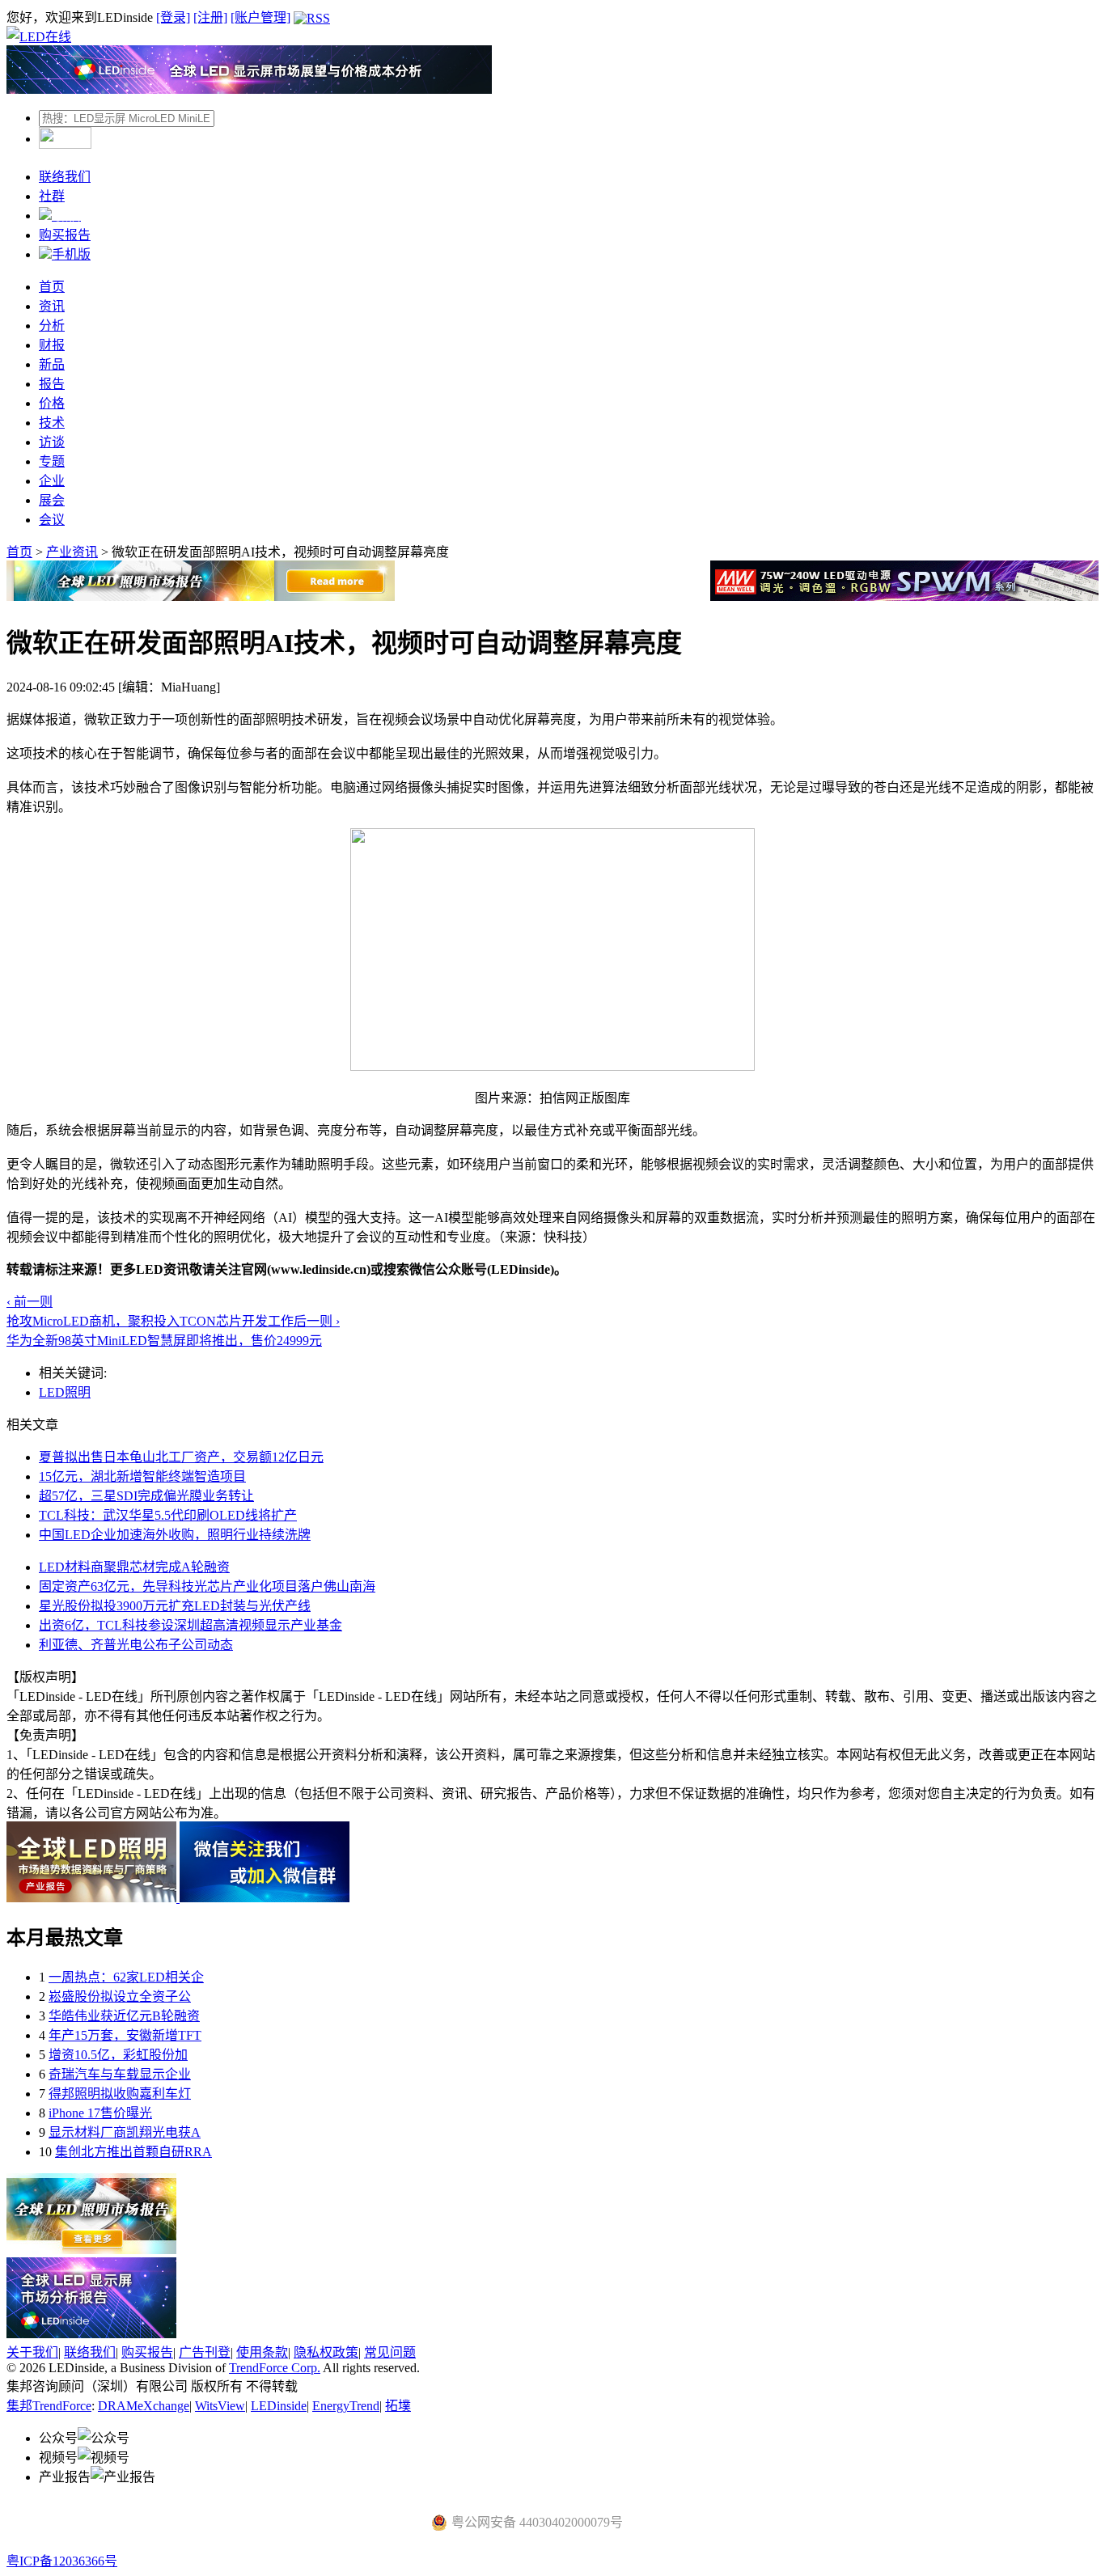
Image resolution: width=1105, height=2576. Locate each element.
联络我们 (65, 177)
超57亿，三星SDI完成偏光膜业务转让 (146, 1496)
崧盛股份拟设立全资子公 (120, 1997)
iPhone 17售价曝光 (100, 2113)
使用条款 (262, 2352)
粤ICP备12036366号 (62, 2561)
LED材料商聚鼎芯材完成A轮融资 (134, 1567)
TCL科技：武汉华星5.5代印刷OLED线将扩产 (168, 1515)
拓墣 (398, 2406)
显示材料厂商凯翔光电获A (125, 2132)
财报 (52, 345)
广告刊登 (205, 2352)
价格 (52, 403)
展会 (52, 500)
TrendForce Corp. (275, 2368)
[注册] (210, 17)
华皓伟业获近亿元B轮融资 (124, 2016)
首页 (52, 287)
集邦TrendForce (49, 2406)
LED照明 (65, 1392)
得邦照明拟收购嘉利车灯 (120, 2094)
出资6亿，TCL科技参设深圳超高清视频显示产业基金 (191, 1625)
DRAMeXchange (144, 2406)
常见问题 (390, 2352)
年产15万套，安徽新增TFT (125, 2035)
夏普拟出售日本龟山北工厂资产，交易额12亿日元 (181, 1457)
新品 (52, 364)
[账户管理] (260, 17)
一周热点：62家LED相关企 (126, 1977)
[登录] (173, 17)
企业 (52, 481)
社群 (52, 196)
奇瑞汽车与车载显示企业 (120, 2074)
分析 (52, 326)
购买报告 (65, 235)
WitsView (220, 2406)
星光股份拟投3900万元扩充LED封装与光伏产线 (175, 1606)
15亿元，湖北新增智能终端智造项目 (142, 1476)
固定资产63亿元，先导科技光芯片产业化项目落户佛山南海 (207, 1586)
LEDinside (279, 2406)
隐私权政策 (326, 2352)
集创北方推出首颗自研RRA (133, 2152)
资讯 (52, 306)
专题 (52, 461)
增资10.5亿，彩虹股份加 (118, 2055)
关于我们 (32, 2352)
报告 (52, 384)
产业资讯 (72, 552)
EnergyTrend (346, 2406)
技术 (52, 423)
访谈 (52, 442)
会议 (52, 520)
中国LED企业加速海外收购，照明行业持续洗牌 (175, 1535)
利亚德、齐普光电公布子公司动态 (136, 1645)
